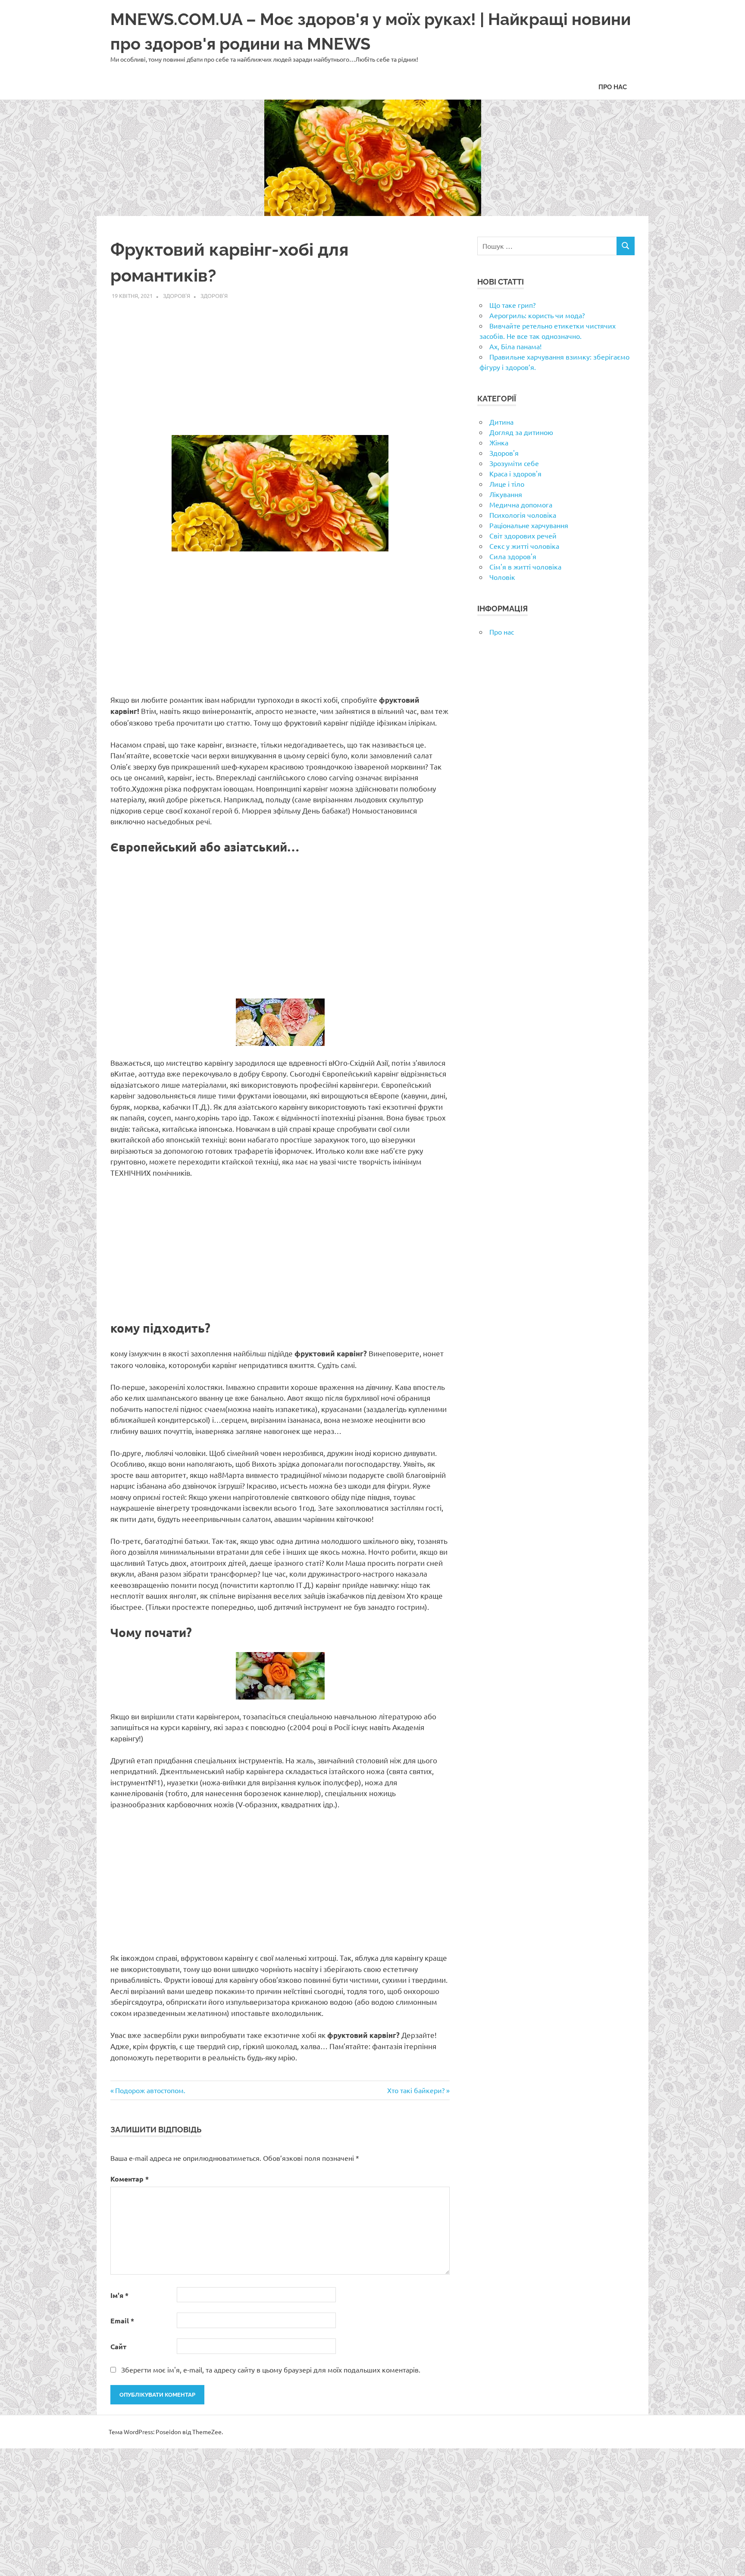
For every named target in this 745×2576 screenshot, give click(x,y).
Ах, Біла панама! (515, 346)
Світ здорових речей (523, 535)
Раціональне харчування (529, 525)
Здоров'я (177, 296)
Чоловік (502, 577)
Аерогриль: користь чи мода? (537, 315)
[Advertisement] (280, 363)
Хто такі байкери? (416, 2090)
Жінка (499, 442)
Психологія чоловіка (523, 515)
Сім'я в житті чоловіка (525, 567)
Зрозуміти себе (514, 463)
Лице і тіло (507, 484)
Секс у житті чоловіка (524, 546)
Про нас (613, 87)
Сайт (118, 2346)
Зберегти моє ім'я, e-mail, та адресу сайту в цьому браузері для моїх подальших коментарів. (271, 2369)
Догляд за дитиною (521, 432)
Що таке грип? (512, 305)
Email (122, 2321)
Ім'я (119, 2295)
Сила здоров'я (513, 556)
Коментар (130, 2179)
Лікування (506, 494)
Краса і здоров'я (515, 473)
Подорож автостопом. (150, 2090)
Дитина (501, 422)
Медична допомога (521, 504)
